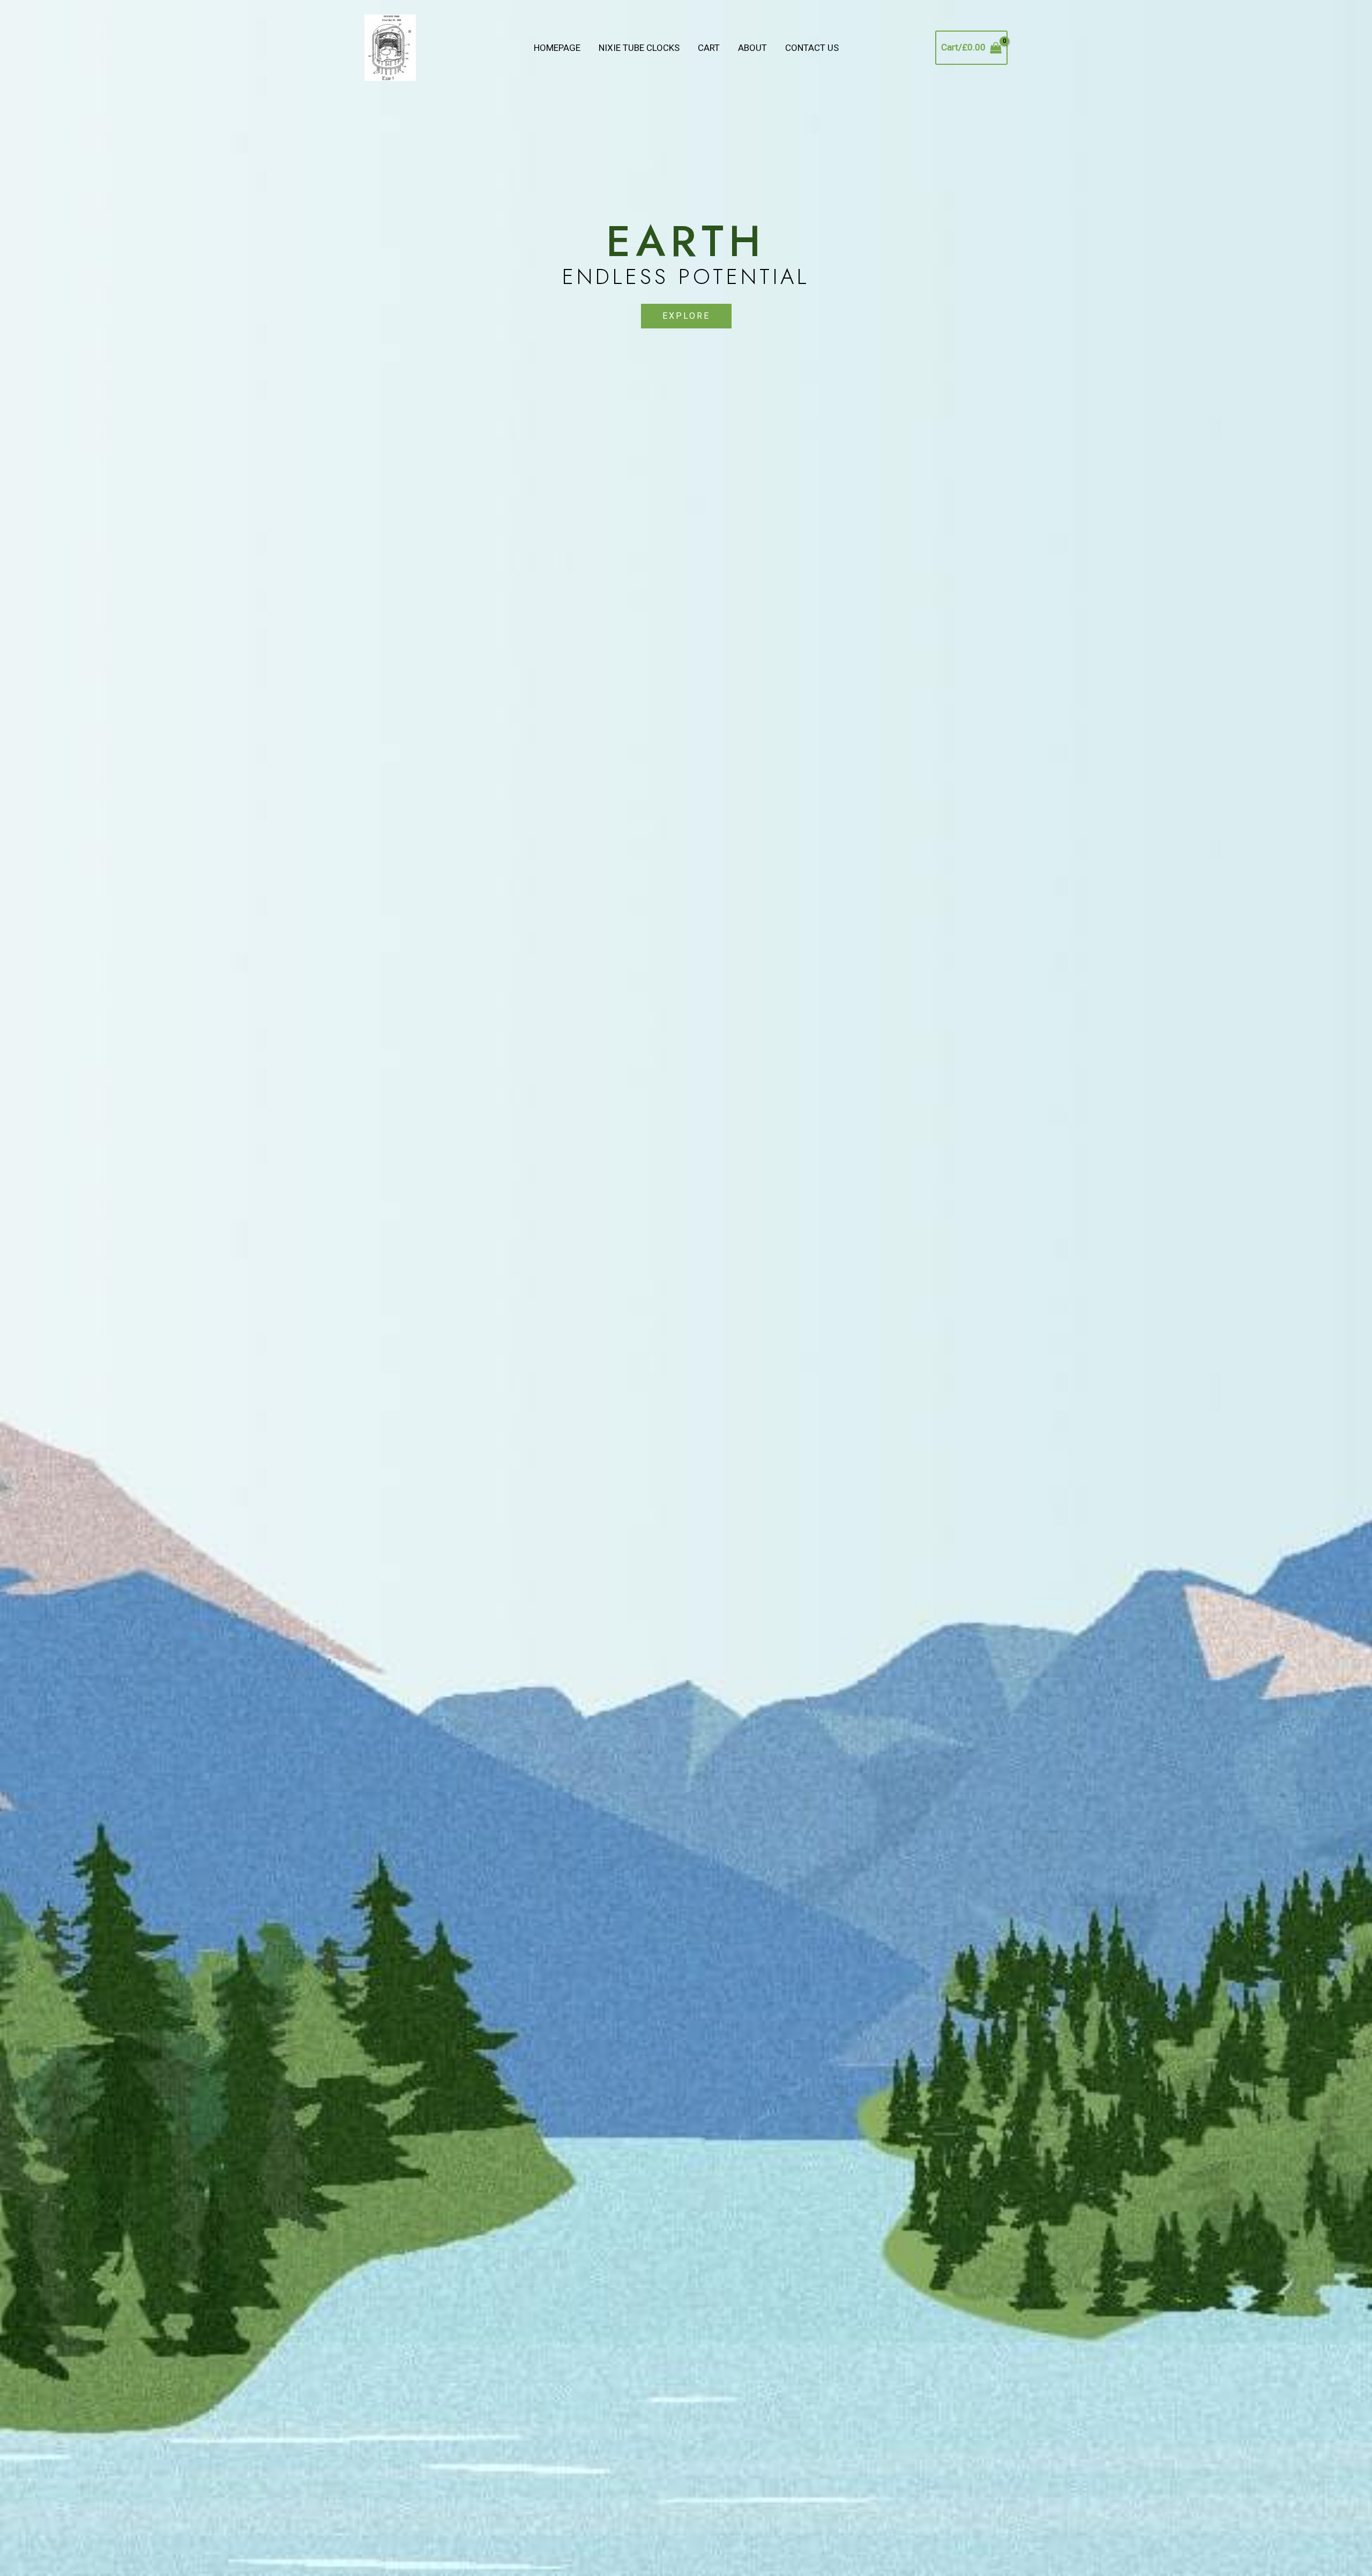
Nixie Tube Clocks (639, 48)
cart (709, 48)
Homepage (557, 48)
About (752, 48)
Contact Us (812, 48)
